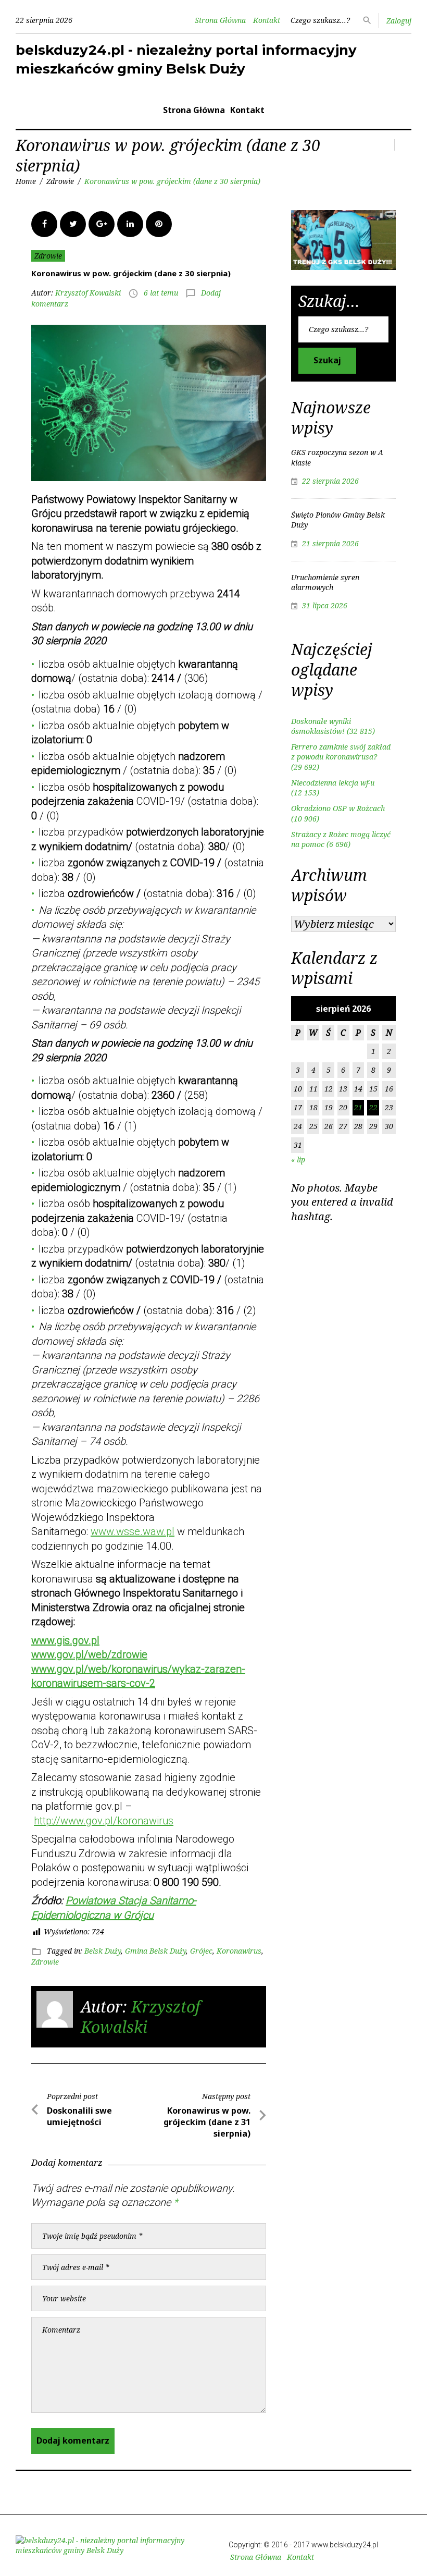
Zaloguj (399, 21)
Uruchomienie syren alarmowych (325, 582)
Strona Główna (220, 20)
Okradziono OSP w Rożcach (338, 808)
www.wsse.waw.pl (133, 1531)
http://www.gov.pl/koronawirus (104, 1821)
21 (358, 1107)
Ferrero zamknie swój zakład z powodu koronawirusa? (341, 752)
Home (26, 181)
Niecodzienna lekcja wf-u (333, 783)
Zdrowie (60, 181)
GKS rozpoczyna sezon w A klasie (337, 457)
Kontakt (267, 20)
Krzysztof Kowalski (88, 293)
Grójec (201, 1951)
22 (373, 1107)
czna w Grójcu (121, 1915)
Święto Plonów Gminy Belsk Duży (338, 520)
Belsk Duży (103, 1951)
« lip (298, 1160)
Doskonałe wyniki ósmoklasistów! (321, 726)
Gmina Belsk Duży (155, 1951)
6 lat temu (161, 293)
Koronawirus (239, 1951)
